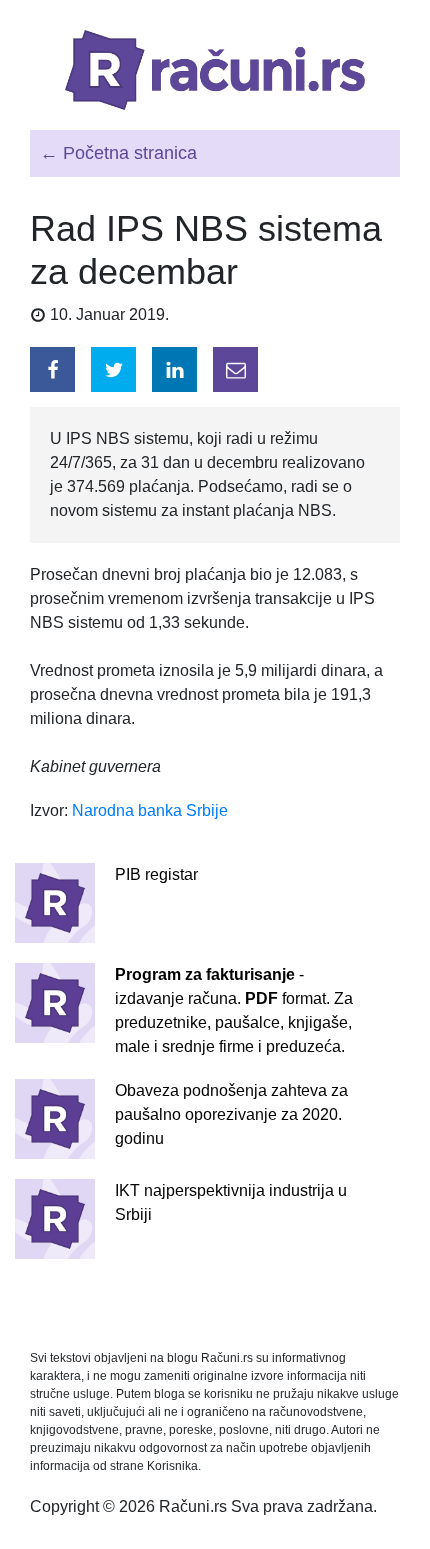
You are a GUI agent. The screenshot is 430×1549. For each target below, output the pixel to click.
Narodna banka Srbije (150, 810)
